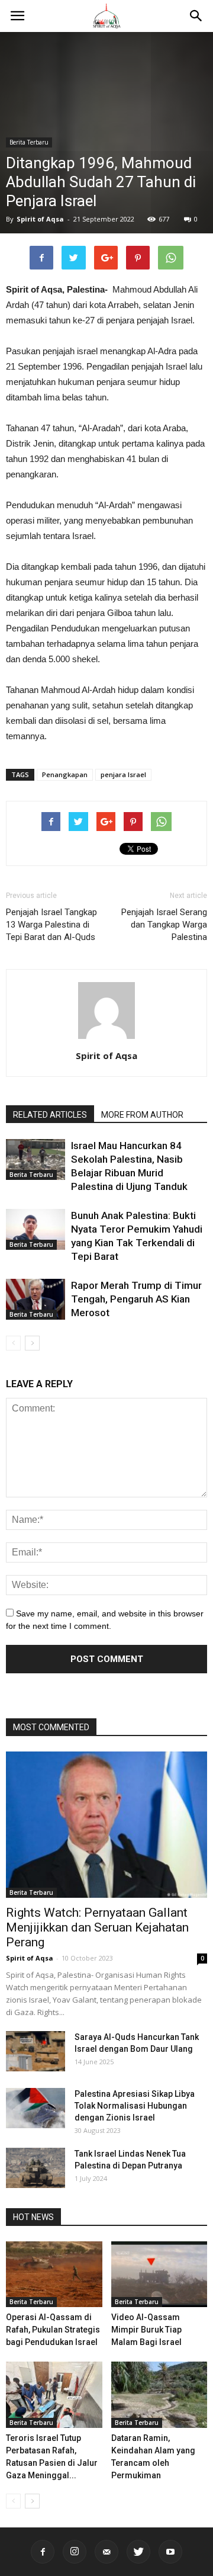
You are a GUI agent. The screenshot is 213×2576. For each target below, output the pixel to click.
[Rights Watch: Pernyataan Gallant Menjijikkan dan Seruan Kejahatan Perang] (106, 1825)
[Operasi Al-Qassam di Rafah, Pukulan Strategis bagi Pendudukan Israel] (54, 2275)
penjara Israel (123, 774)
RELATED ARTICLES (50, 1115)
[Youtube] (170, 2552)
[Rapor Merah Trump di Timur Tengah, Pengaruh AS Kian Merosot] (35, 1299)
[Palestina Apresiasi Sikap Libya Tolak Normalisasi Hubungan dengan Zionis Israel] (35, 2108)
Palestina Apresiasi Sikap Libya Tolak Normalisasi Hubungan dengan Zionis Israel (135, 2106)
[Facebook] (43, 2552)
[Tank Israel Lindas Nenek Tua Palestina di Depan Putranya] (35, 2168)
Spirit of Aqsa (40, 219)
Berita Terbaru (29, 142)
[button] (196, 16)
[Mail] (106, 2552)
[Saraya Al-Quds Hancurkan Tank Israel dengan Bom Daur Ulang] (35, 2052)
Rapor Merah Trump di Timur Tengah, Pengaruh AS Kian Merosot (136, 1299)
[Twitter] (138, 2552)
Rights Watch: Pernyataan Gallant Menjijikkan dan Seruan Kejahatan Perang (97, 1927)
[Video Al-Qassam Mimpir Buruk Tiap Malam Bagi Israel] (159, 2275)
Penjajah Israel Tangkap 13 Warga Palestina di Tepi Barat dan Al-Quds (51, 925)
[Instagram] (75, 2552)
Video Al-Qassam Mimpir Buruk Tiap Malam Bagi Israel (146, 2330)
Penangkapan (65, 774)
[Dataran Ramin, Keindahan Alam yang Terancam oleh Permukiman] (159, 2395)
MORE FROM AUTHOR (142, 1115)
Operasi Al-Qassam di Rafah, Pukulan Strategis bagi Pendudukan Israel (53, 2330)
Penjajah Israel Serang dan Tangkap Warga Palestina (164, 925)
